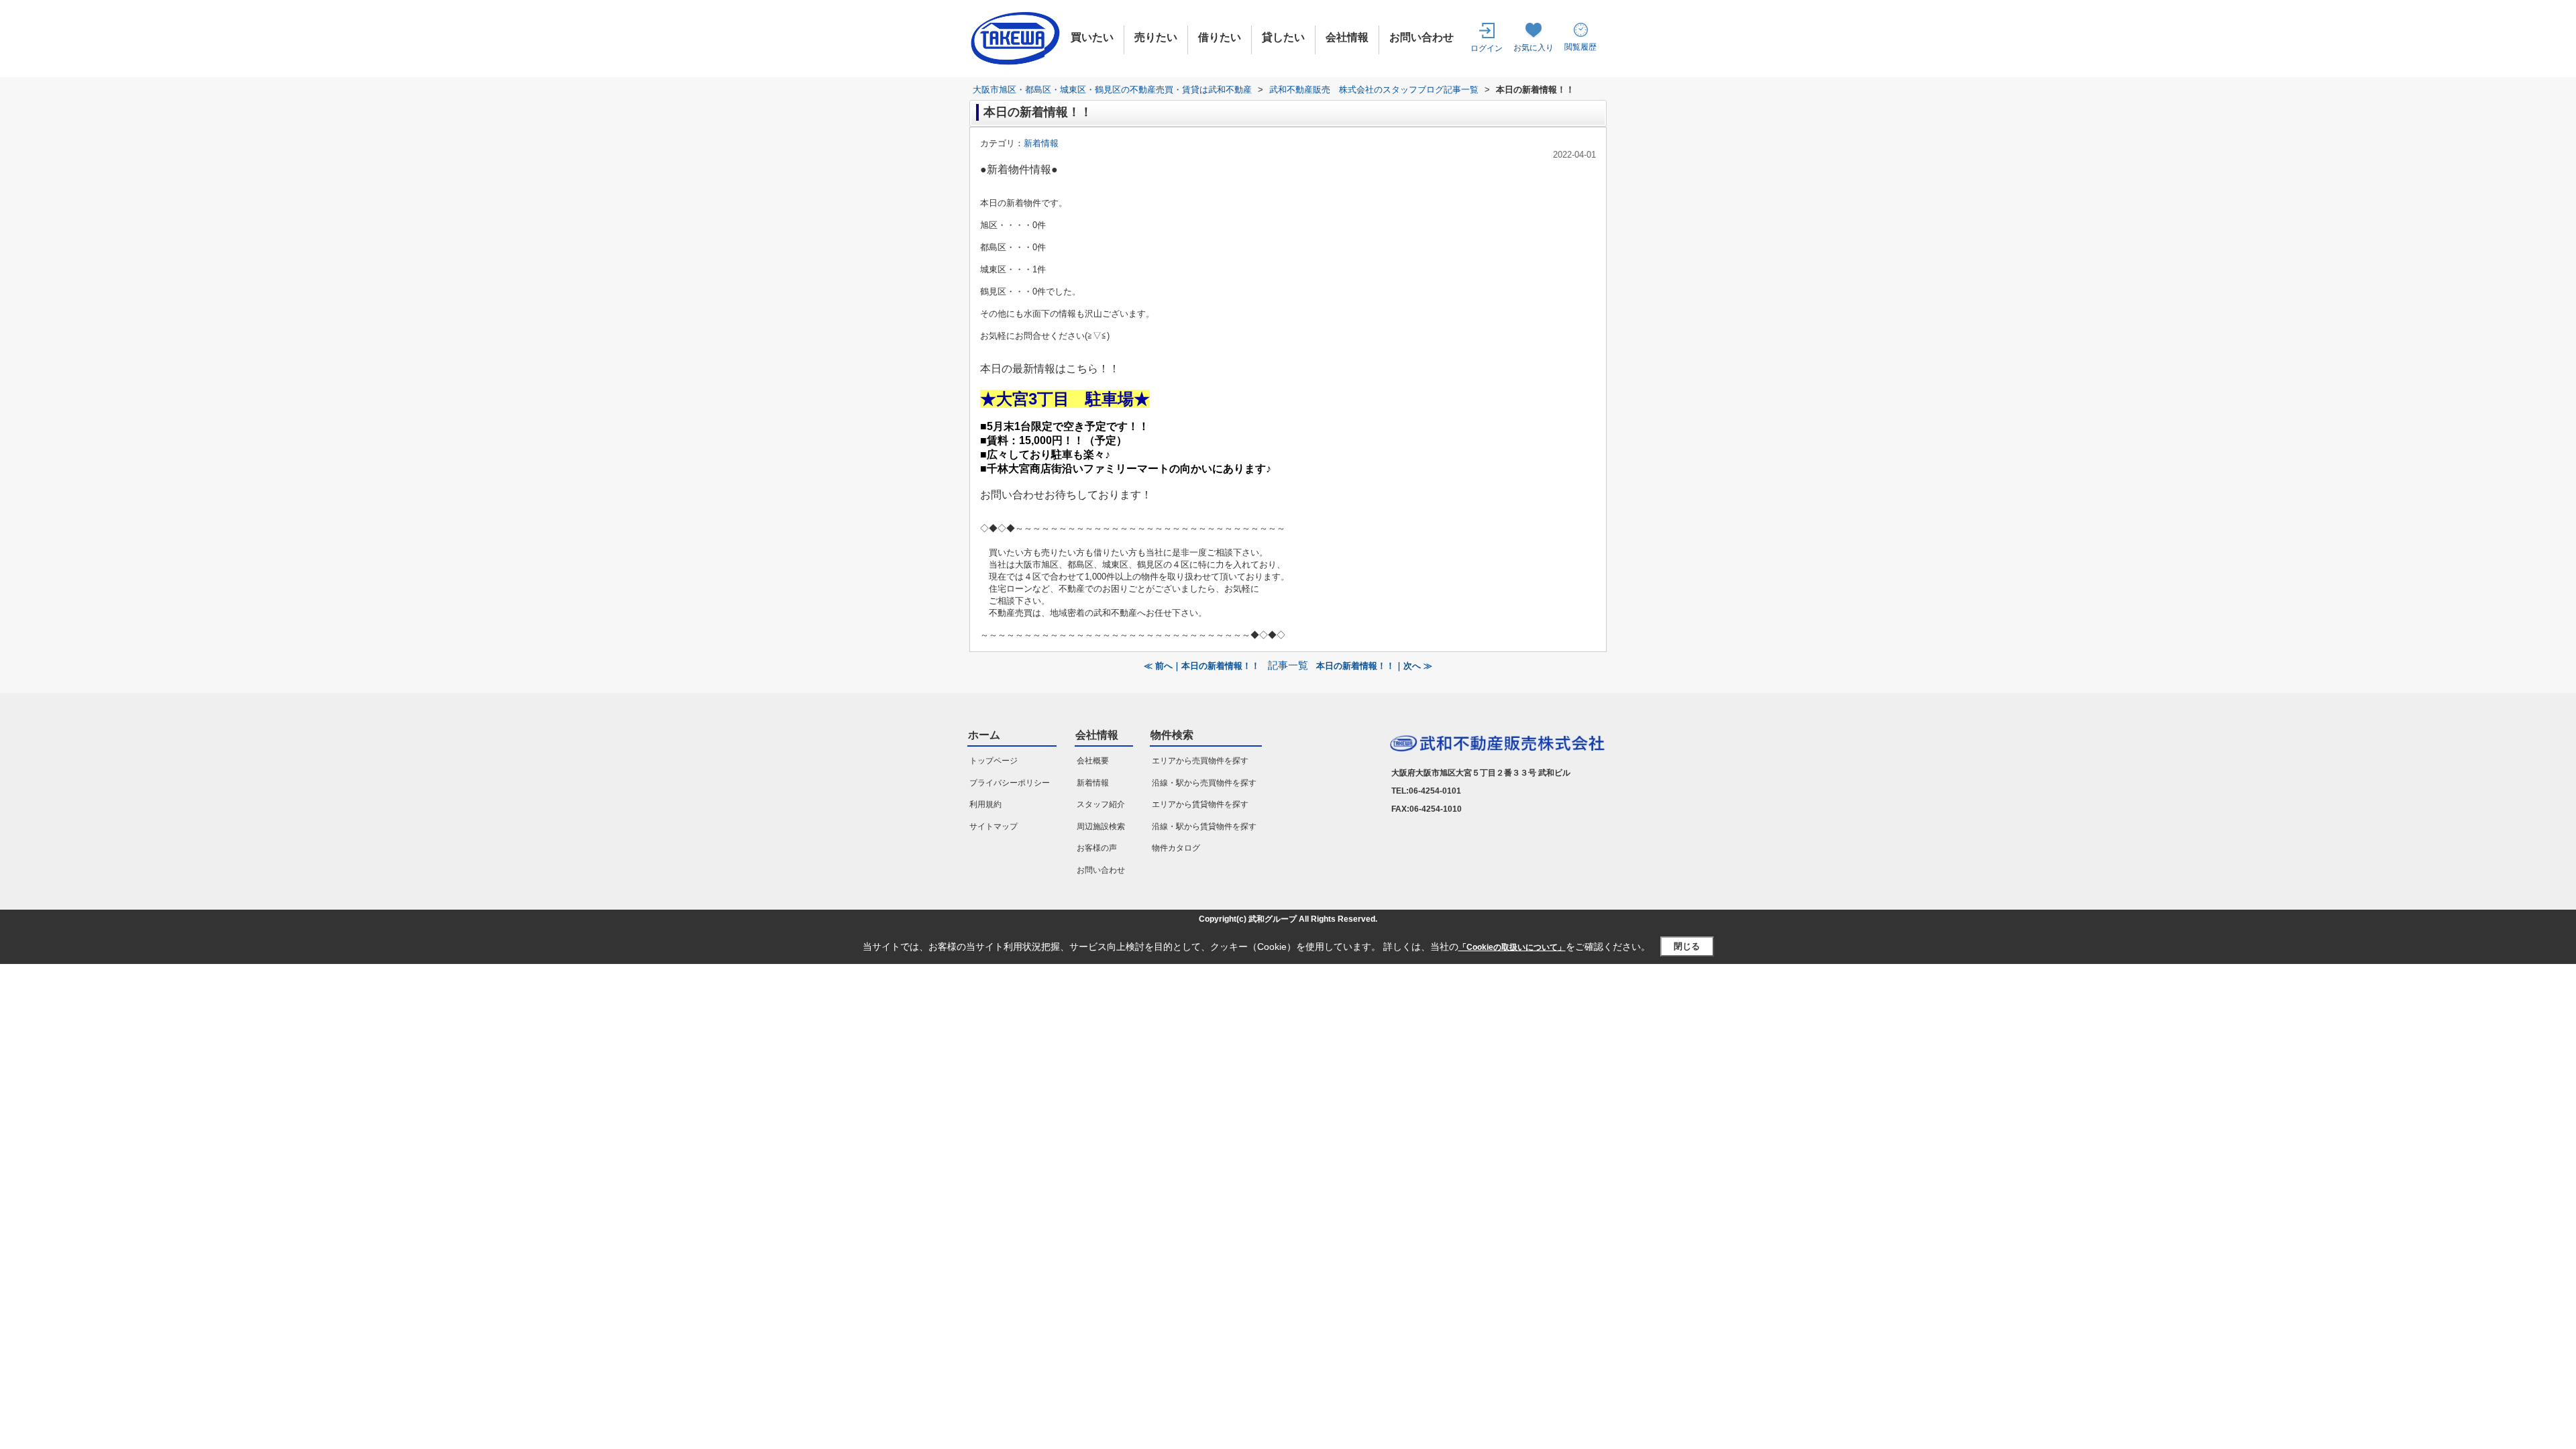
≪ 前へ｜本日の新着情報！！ (1202, 666)
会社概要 (1093, 761)
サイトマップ (994, 826)
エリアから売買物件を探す (1200, 761)
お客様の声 (1097, 848)
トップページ (994, 761)
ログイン (1487, 48)
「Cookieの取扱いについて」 (1512, 947)
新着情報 (1041, 143)
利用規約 (985, 804)
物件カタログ (1176, 848)
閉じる (1687, 946)
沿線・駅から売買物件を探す (1204, 783)
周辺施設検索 (1101, 826)
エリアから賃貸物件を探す (1200, 804)
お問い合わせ (1421, 37)
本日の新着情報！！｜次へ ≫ (1374, 666)
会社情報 (1347, 37)
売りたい (1156, 37)
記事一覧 (1288, 665)
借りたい (1220, 37)
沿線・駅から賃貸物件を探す (1204, 826)
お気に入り (1534, 48)
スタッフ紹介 (1101, 804)
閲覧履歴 (1580, 47)
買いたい (1092, 37)
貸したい (1283, 37)
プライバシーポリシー (1010, 783)
